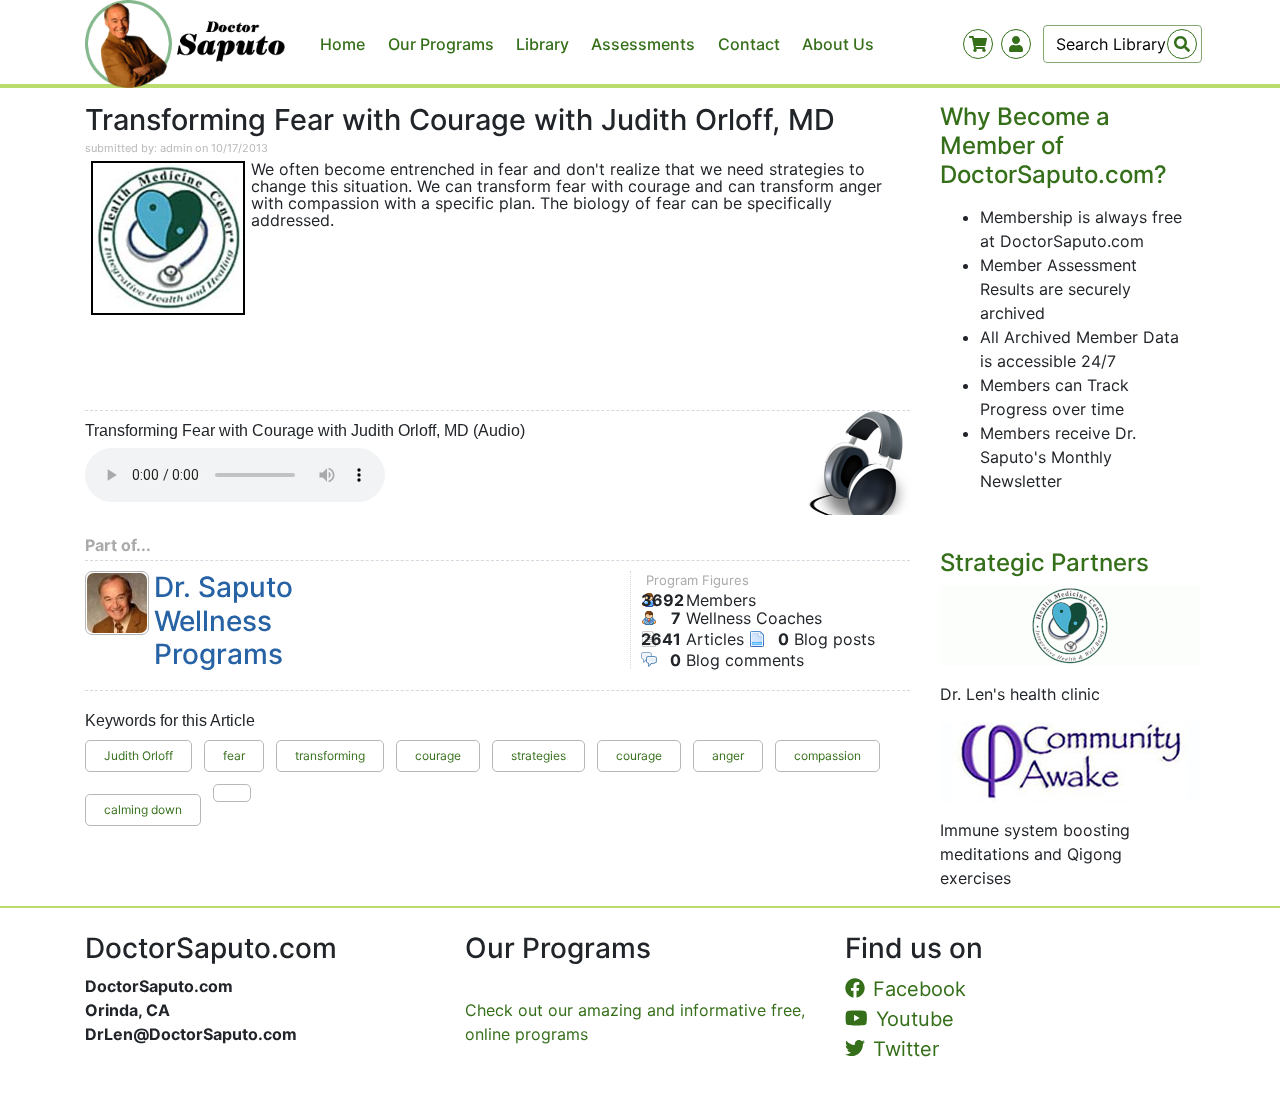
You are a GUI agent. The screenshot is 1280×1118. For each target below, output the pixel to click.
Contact (749, 44)
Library (542, 44)
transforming (330, 755)
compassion (827, 755)
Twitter (906, 1049)
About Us (838, 44)
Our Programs (441, 44)
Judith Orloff (138, 755)
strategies (538, 755)
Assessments (643, 44)
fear (234, 755)
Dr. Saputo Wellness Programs (223, 621)
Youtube (915, 1019)
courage (438, 755)
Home (342, 44)
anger (728, 755)
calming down (143, 809)
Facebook (919, 989)
